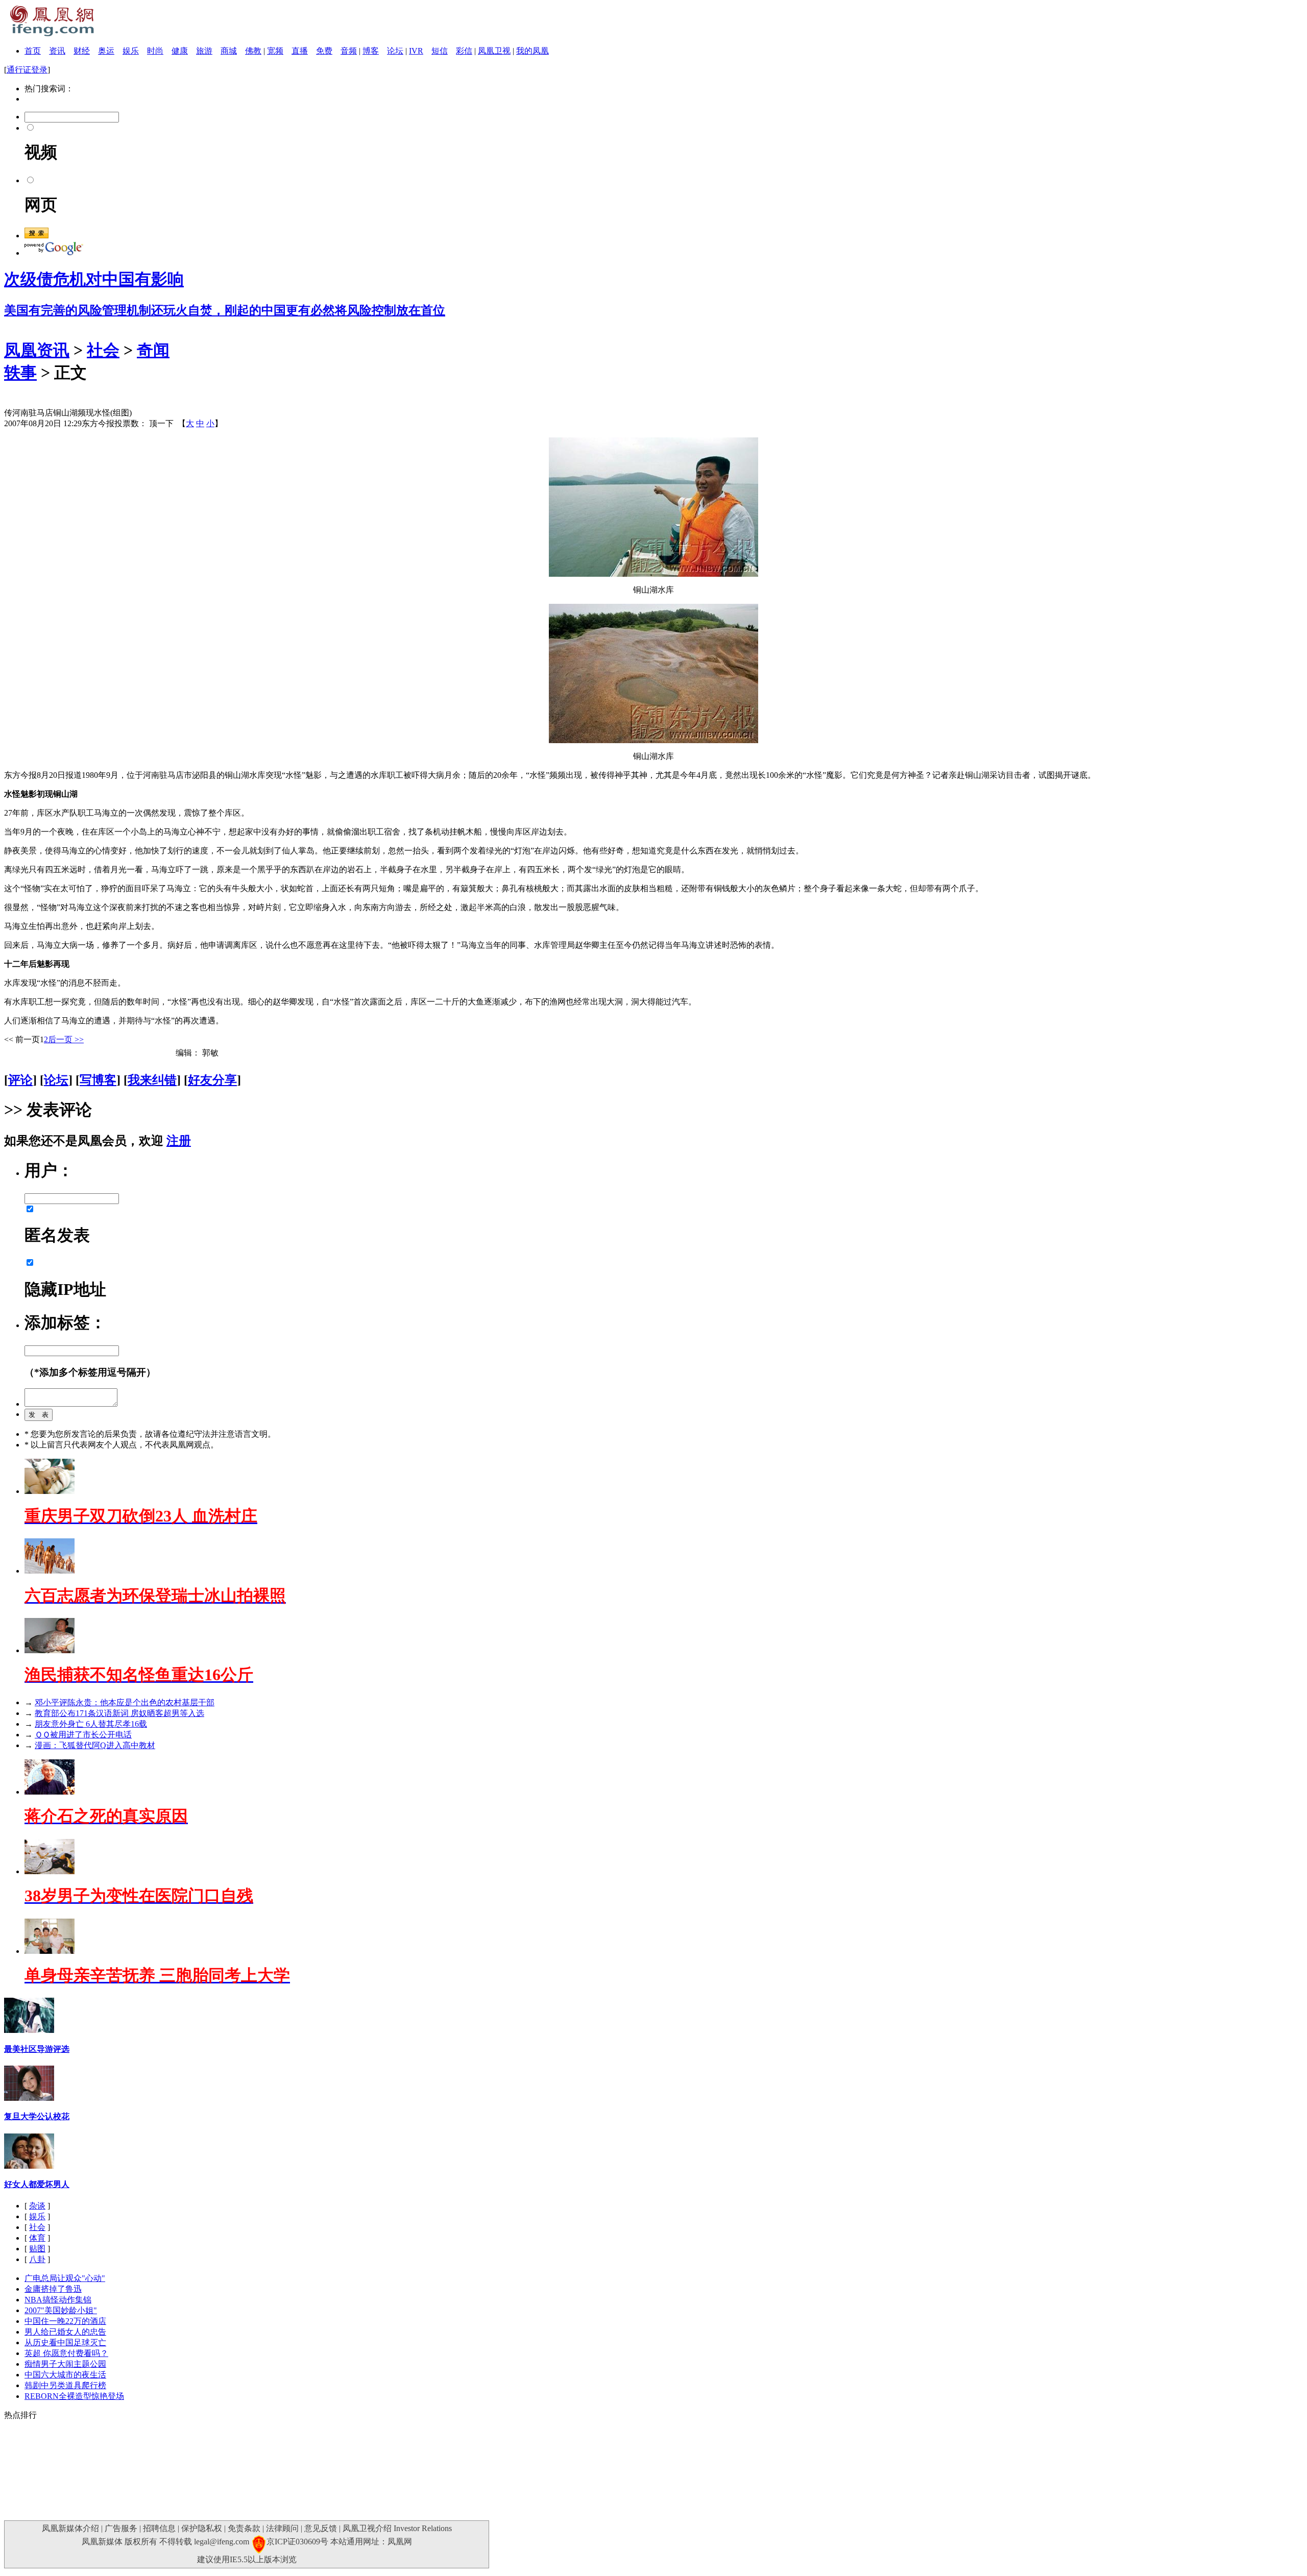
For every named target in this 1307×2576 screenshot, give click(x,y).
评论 (20, 1080)
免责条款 (244, 2528)
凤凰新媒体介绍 (70, 2528)
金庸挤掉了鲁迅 (53, 2289)
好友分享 (212, 1080)
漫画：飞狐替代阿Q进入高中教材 (95, 1745)
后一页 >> (66, 1039)
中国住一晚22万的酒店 (65, 2321)
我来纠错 (152, 1080)
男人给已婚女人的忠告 (65, 2332)
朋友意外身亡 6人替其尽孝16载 (91, 1724)
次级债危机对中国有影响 (94, 279)
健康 (180, 51)
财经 (82, 51)
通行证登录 (27, 70)
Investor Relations (423, 2528)
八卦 (37, 2259)
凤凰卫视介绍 (367, 2528)
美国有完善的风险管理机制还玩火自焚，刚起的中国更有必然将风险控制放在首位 (225, 310)
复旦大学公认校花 (37, 2116)
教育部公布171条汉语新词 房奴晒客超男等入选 (119, 1713)
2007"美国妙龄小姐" (61, 2310)
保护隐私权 (202, 2528)
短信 (440, 51)
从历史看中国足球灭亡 (65, 2342)
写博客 (98, 1080)
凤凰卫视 (494, 51)
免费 (324, 51)
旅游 (204, 51)
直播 (300, 51)
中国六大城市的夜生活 (65, 2375)
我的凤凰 (533, 51)
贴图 (37, 2249)
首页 (33, 51)
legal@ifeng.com (222, 2542)
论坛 (395, 51)
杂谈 (37, 2206)
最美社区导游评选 (37, 2049)
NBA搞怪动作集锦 (58, 2300)
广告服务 (121, 2528)
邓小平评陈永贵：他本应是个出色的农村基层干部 (125, 1702)
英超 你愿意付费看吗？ (66, 2353)
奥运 (106, 51)
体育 (37, 2238)
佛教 (253, 51)
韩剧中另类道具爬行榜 (65, 2385)
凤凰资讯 (37, 350)
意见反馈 (321, 2528)
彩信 (464, 51)
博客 (371, 51)
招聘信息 (159, 2528)
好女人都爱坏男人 (37, 2184)
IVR (416, 51)
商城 (229, 51)
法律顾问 (282, 2528)
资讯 (57, 51)
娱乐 (131, 51)
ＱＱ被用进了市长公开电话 (83, 1735)
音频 (349, 51)
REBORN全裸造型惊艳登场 (74, 2396)
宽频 (275, 51)
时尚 (155, 51)
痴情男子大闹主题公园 (65, 2364)
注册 (179, 1141)
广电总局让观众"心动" (65, 2278)
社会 (103, 350)
